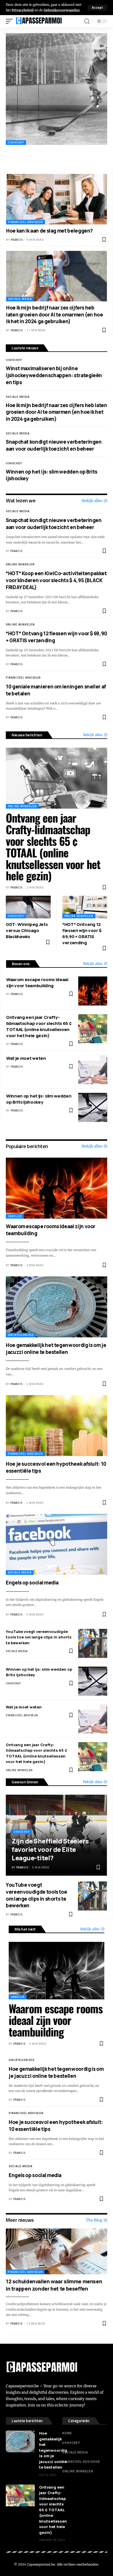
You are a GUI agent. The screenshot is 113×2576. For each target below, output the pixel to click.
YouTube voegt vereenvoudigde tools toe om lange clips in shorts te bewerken (39, 1637)
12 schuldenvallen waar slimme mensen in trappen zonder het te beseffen (54, 2285)
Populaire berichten (27, 1146)
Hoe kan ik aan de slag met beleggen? (49, 231)
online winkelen (20, 564)
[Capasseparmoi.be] (39, 21)
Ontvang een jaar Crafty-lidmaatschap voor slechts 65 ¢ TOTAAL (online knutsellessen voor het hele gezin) (53, 847)
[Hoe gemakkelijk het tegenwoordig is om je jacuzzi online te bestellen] (57, 1307)
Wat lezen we (21, 500)
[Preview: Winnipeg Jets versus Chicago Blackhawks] (57, 89)
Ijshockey (16, 142)
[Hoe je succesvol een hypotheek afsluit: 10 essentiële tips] (57, 1426)
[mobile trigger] (11, 21)
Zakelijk (15, 1216)
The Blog (94, 2220)
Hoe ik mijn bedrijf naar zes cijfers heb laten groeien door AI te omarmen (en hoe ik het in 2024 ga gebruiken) (55, 315)
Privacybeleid (23, 10)
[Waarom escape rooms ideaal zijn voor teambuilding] (93, 991)
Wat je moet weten (26, 1058)
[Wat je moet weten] (93, 1070)
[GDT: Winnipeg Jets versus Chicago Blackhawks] (28, 907)
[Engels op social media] (57, 1544)
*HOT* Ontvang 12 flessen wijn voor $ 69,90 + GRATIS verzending (82, 933)
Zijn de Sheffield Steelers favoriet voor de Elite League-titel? (50, 1849)
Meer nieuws (20, 2220)
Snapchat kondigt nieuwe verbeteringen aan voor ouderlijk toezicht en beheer (54, 445)
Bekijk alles (92, 501)
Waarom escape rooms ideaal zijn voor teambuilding (37, 983)
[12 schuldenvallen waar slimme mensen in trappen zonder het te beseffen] (57, 2251)
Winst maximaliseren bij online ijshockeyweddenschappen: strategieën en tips (54, 375)
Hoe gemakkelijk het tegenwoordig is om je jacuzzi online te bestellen (56, 1349)
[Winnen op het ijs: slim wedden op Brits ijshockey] (93, 1107)
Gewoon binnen (25, 1782)
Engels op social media (32, 1583)
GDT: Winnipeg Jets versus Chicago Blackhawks (27, 930)
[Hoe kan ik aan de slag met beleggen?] (57, 199)
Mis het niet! (25, 1929)
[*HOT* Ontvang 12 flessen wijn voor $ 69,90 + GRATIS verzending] (85, 907)
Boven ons (21, 964)
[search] (87, 21)
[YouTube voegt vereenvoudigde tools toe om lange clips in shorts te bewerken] (93, 1643)
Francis (17, 240)
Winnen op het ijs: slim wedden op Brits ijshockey (39, 1099)
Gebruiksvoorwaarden (62, 10)
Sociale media (20, 299)
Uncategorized (21, 1335)
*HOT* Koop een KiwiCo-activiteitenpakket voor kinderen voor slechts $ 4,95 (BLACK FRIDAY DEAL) (56, 580)
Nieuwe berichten (27, 735)
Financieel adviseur (25, 222)
